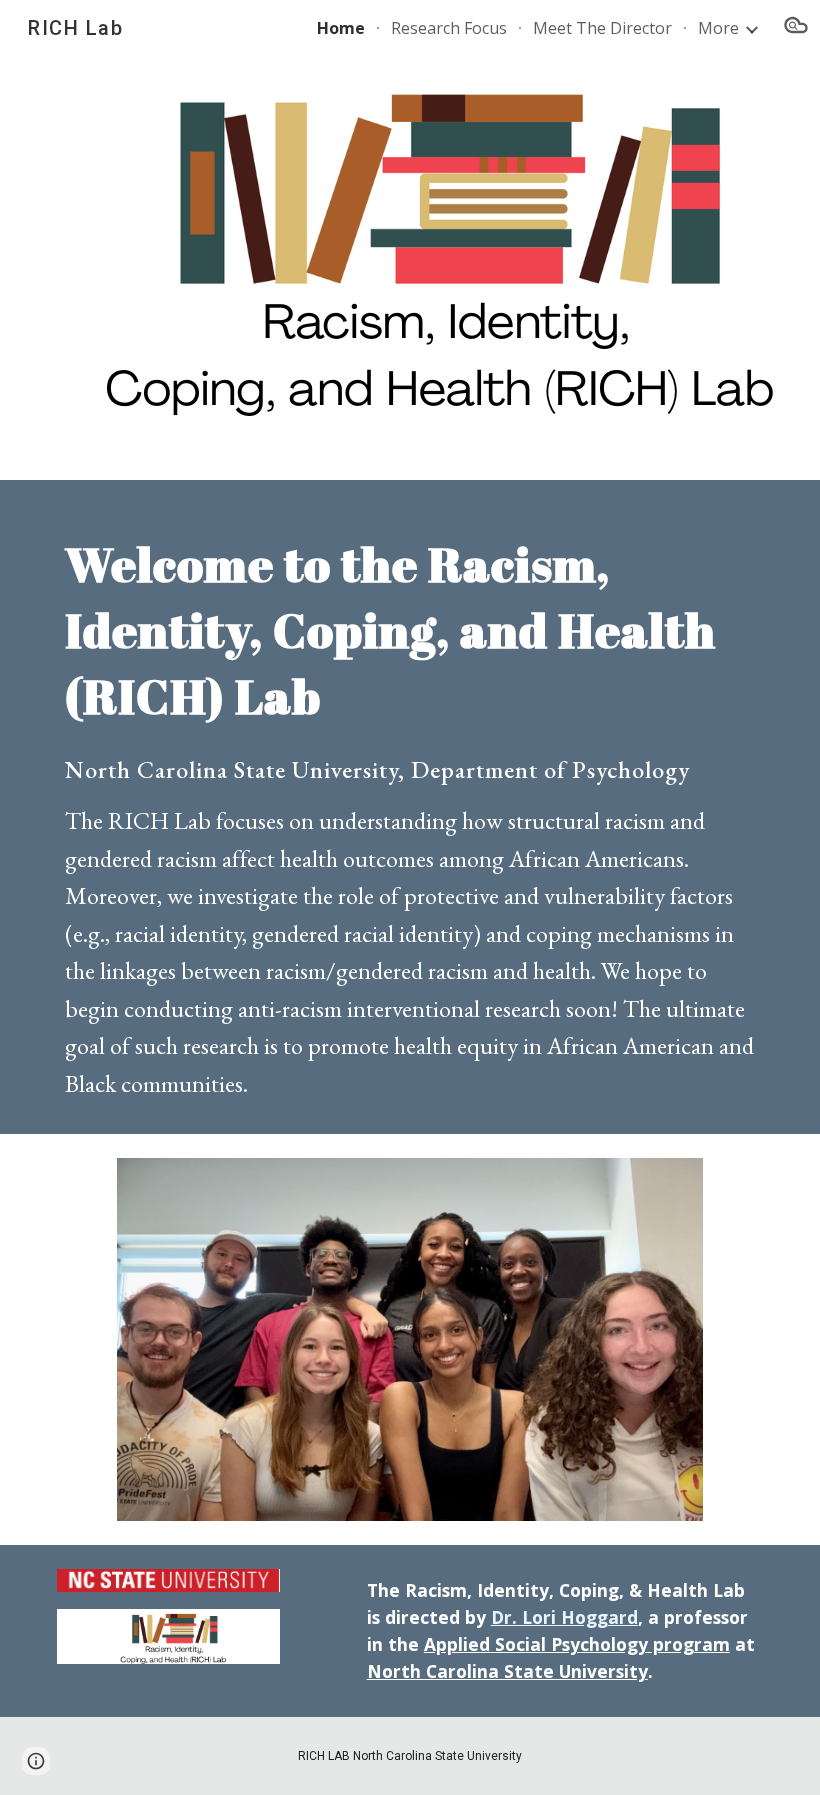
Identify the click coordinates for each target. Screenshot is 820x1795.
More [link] (718, 28)
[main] (410, 807)
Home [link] (341, 28)
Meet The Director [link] (602, 28)
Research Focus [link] (449, 28)
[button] (796, 28)
